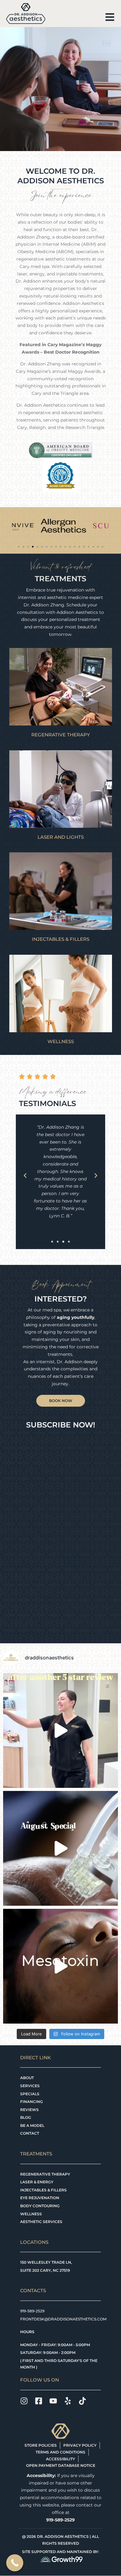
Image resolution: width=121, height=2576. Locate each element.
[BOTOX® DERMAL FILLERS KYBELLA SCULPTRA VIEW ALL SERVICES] (61, 891)
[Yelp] (68, 2401)
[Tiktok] (82, 2401)
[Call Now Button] (15, 2563)
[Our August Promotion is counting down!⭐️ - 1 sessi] (60, 1848)
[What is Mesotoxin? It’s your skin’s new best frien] (60, 1966)
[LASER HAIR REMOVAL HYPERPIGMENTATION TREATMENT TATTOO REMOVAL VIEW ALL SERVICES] (61, 789)
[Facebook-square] (39, 2401)
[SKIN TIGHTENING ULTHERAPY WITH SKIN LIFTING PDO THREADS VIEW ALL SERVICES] (61, 687)
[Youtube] (53, 2401)
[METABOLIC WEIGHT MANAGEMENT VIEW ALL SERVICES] (61, 993)
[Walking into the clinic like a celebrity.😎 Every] (60, 1730)
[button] (19, 547)
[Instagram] (24, 2401)
